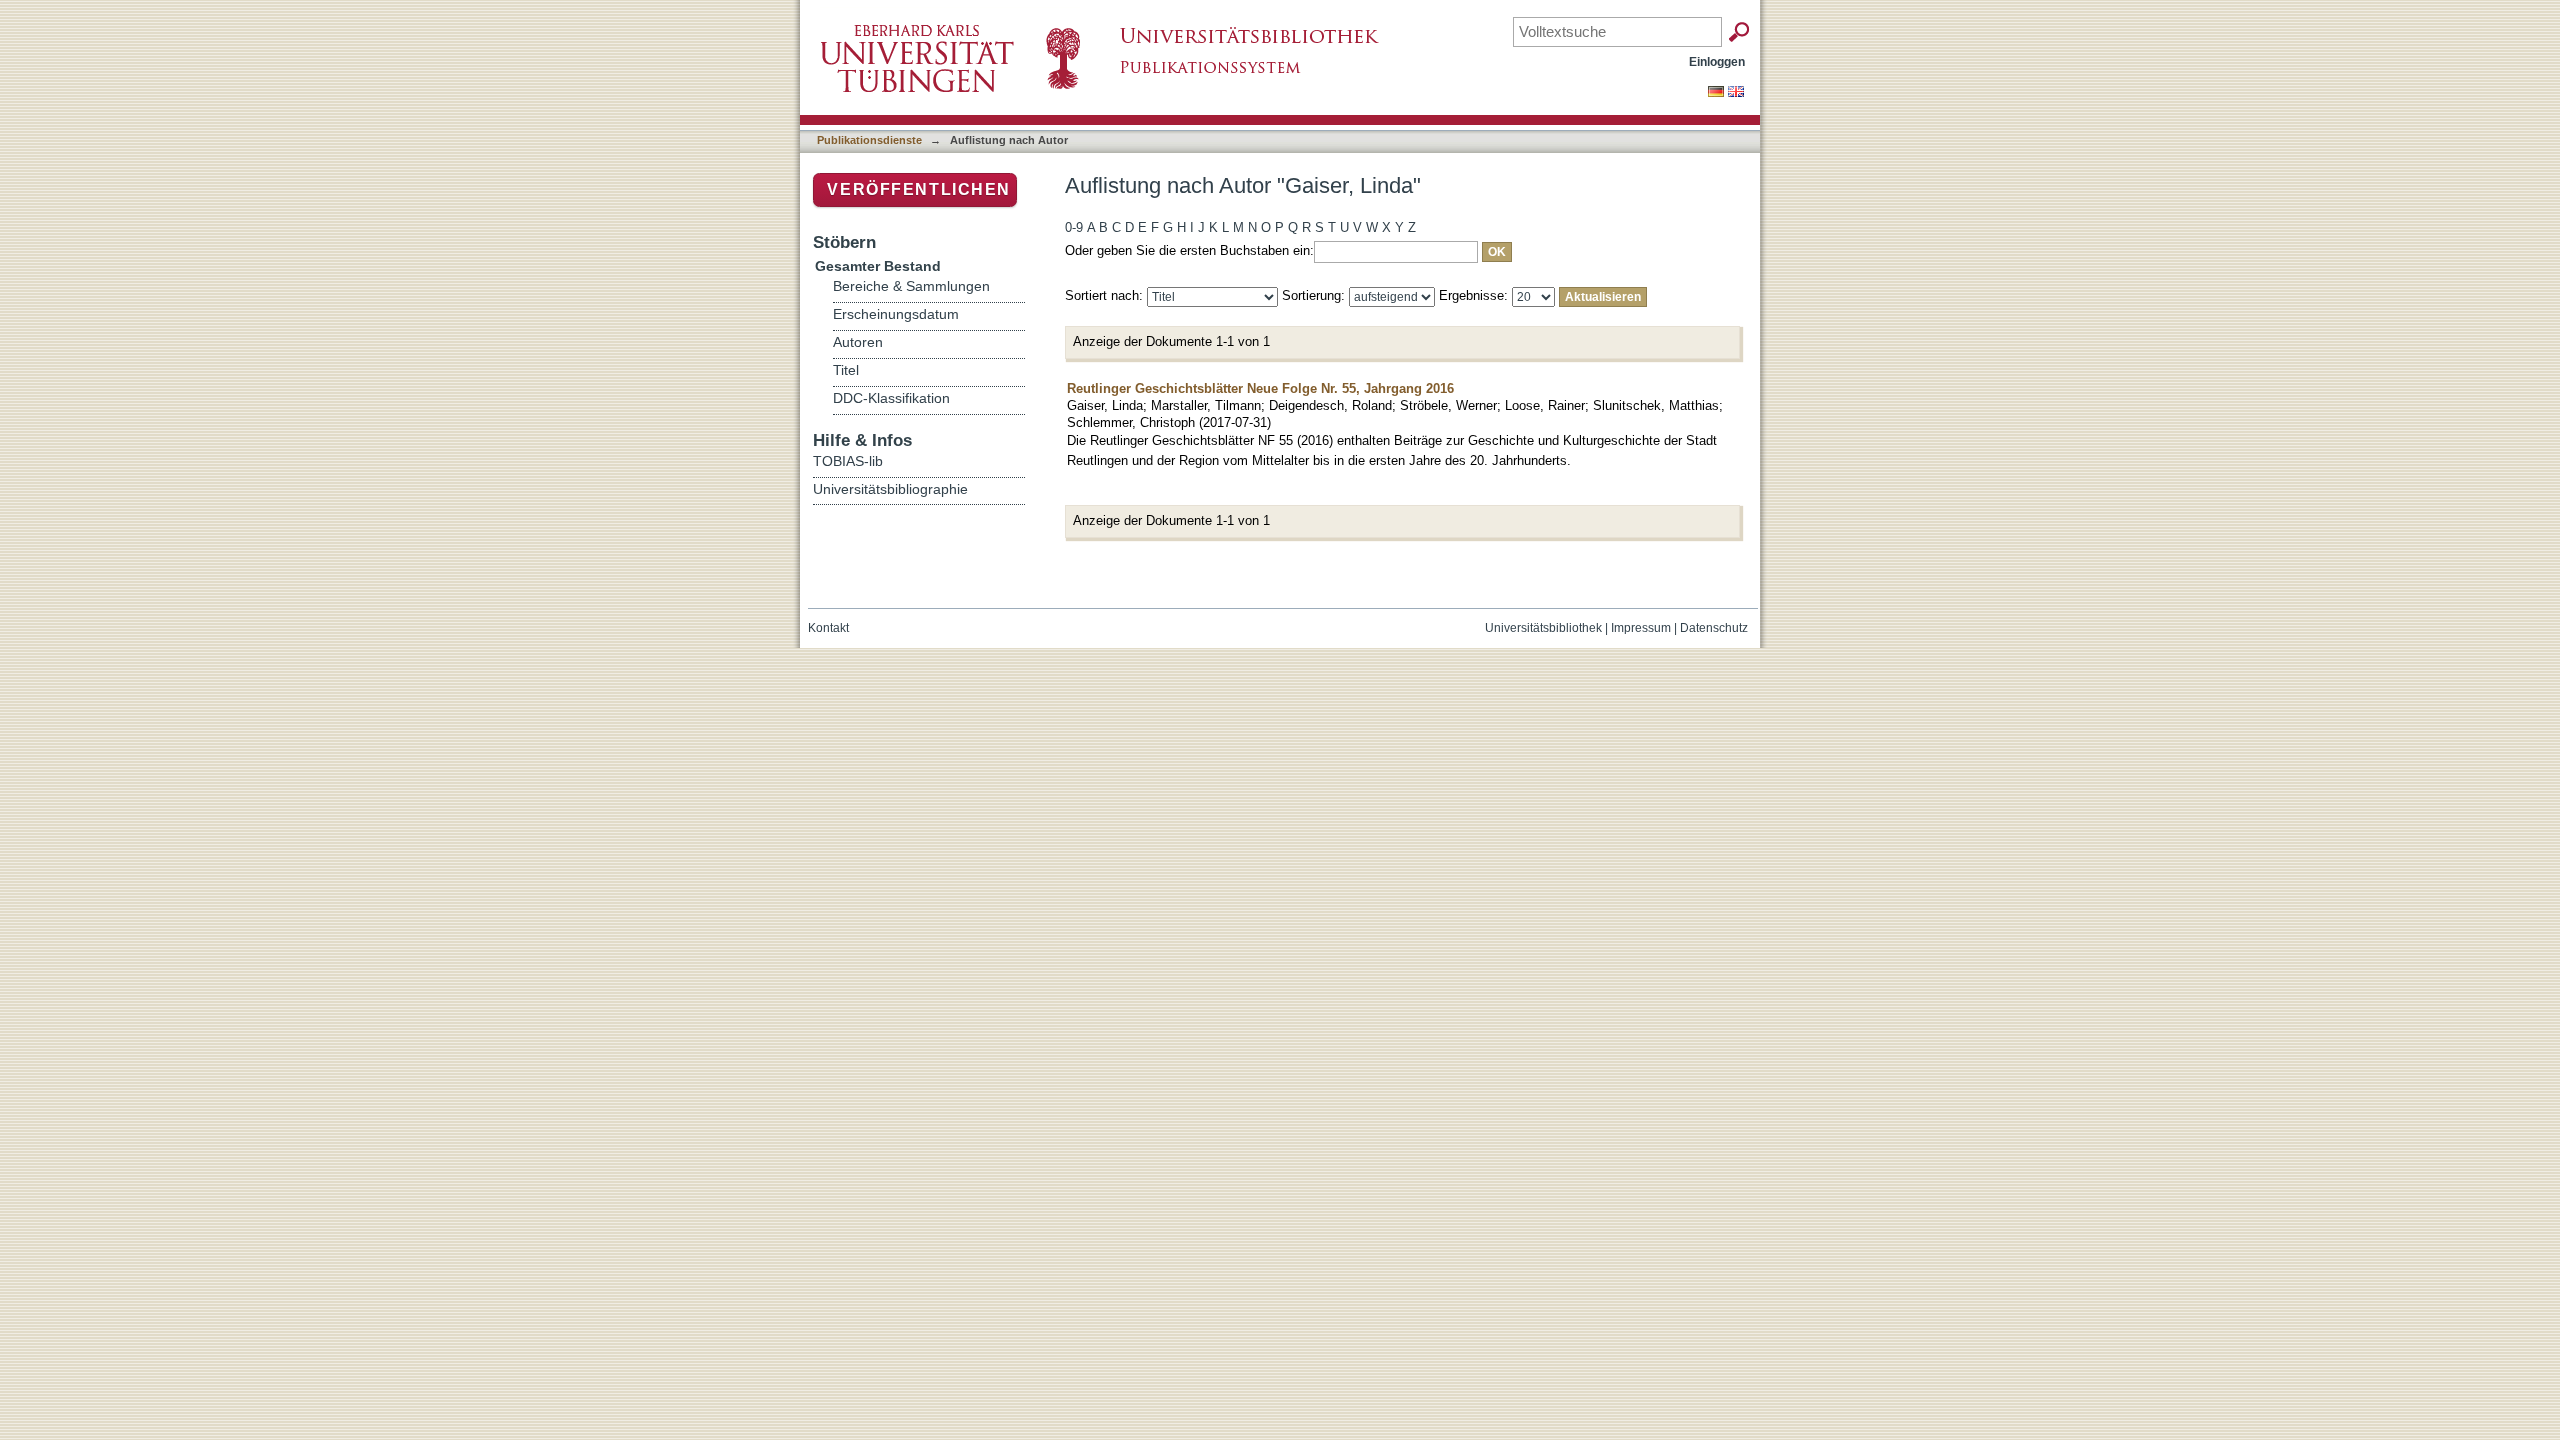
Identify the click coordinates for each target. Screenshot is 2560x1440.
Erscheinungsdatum (896, 314)
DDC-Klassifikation (891, 398)
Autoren (858, 342)
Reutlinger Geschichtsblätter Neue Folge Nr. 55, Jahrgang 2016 (1260, 388)
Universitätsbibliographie (890, 489)
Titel (846, 370)
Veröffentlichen (919, 189)
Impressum (1641, 628)
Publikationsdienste (869, 140)
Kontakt (828, 628)
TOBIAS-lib (848, 461)
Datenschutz (1714, 628)
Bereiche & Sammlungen (911, 286)
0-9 (1074, 227)
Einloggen (1717, 61)
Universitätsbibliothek (1543, 628)
